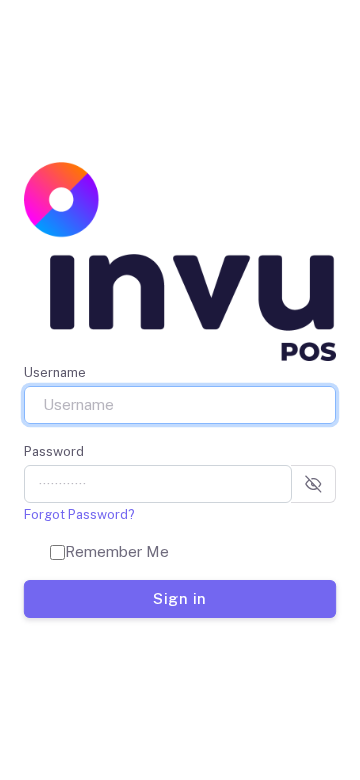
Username (55, 372)
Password (54, 451)
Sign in (179, 597)
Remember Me (117, 551)
